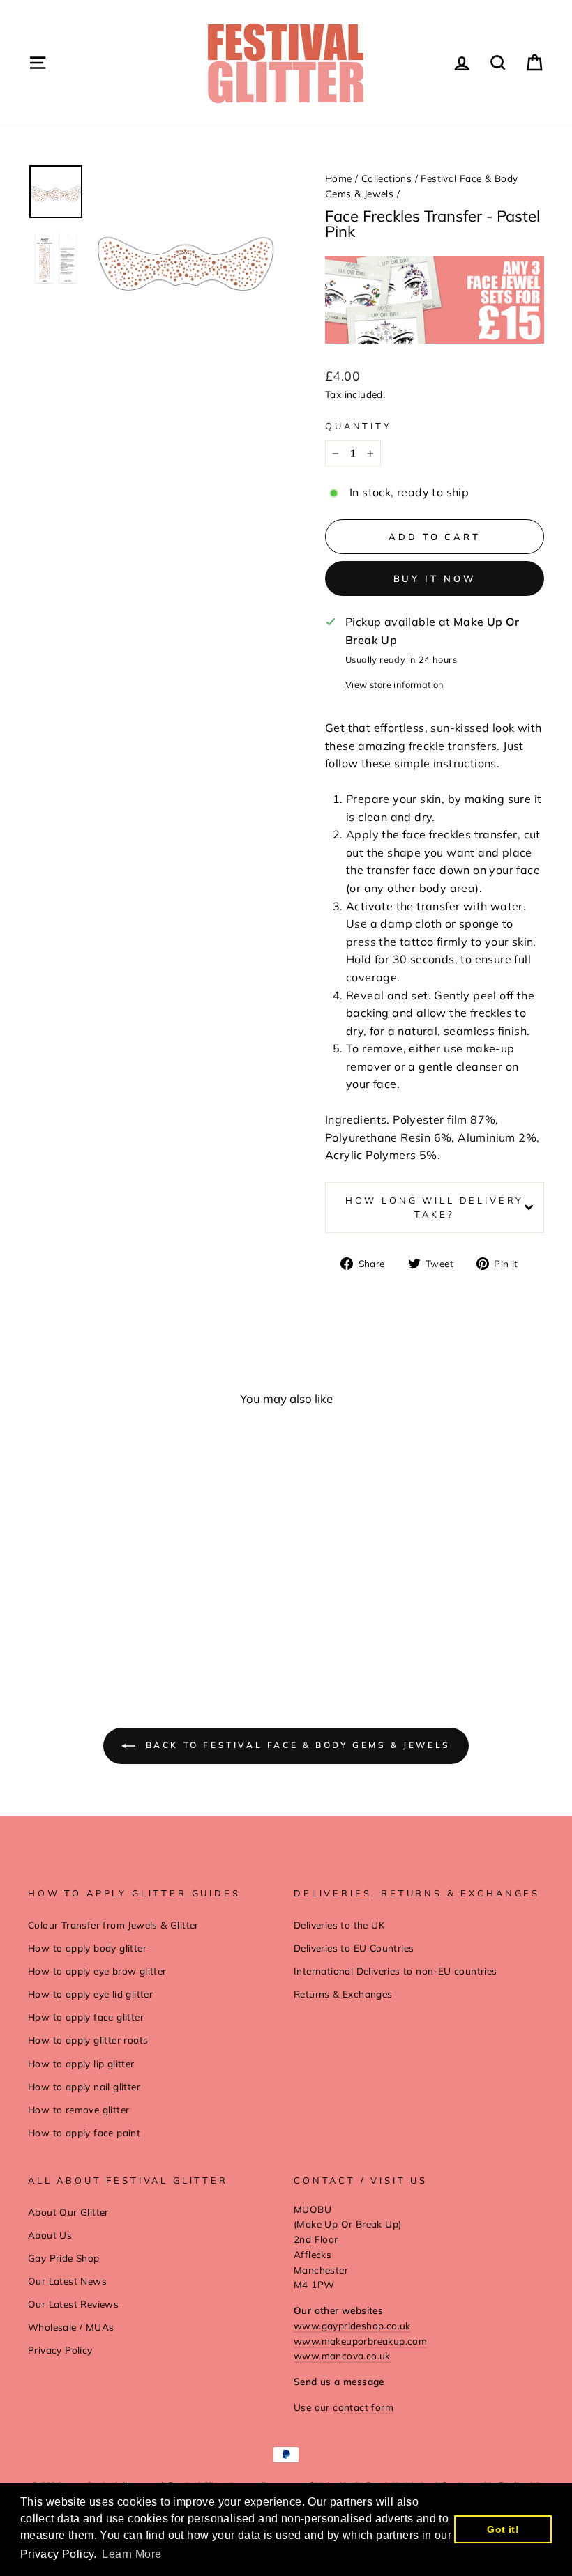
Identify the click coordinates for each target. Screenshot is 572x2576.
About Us (50, 2235)
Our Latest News (67, 2281)
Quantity (359, 426)
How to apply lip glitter (81, 2063)
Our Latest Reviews (73, 2304)
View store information (395, 684)
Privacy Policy (60, 2350)
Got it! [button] (503, 2529)
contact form (363, 2407)
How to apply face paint (84, 2132)
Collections (386, 178)
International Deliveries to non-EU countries (396, 1971)
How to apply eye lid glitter (90, 1994)
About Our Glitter (68, 2212)
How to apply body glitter (87, 1948)
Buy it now (435, 578)
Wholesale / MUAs (71, 2327)
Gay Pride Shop (64, 2258)
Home (339, 178)
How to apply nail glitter (84, 2086)
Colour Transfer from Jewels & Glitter (113, 1925)
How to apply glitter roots (88, 2040)
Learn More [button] (131, 2554)
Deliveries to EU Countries (354, 1948)
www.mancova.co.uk (342, 2355)
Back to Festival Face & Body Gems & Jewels (296, 1745)
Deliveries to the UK (339, 1925)
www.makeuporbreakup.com (360, 2341)
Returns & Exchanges (343, 1994)
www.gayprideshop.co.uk (352, 2325)
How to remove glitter (78, 2109)
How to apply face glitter (86, 2017)
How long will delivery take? (435, 1207)
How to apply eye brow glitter (97, 1971)
